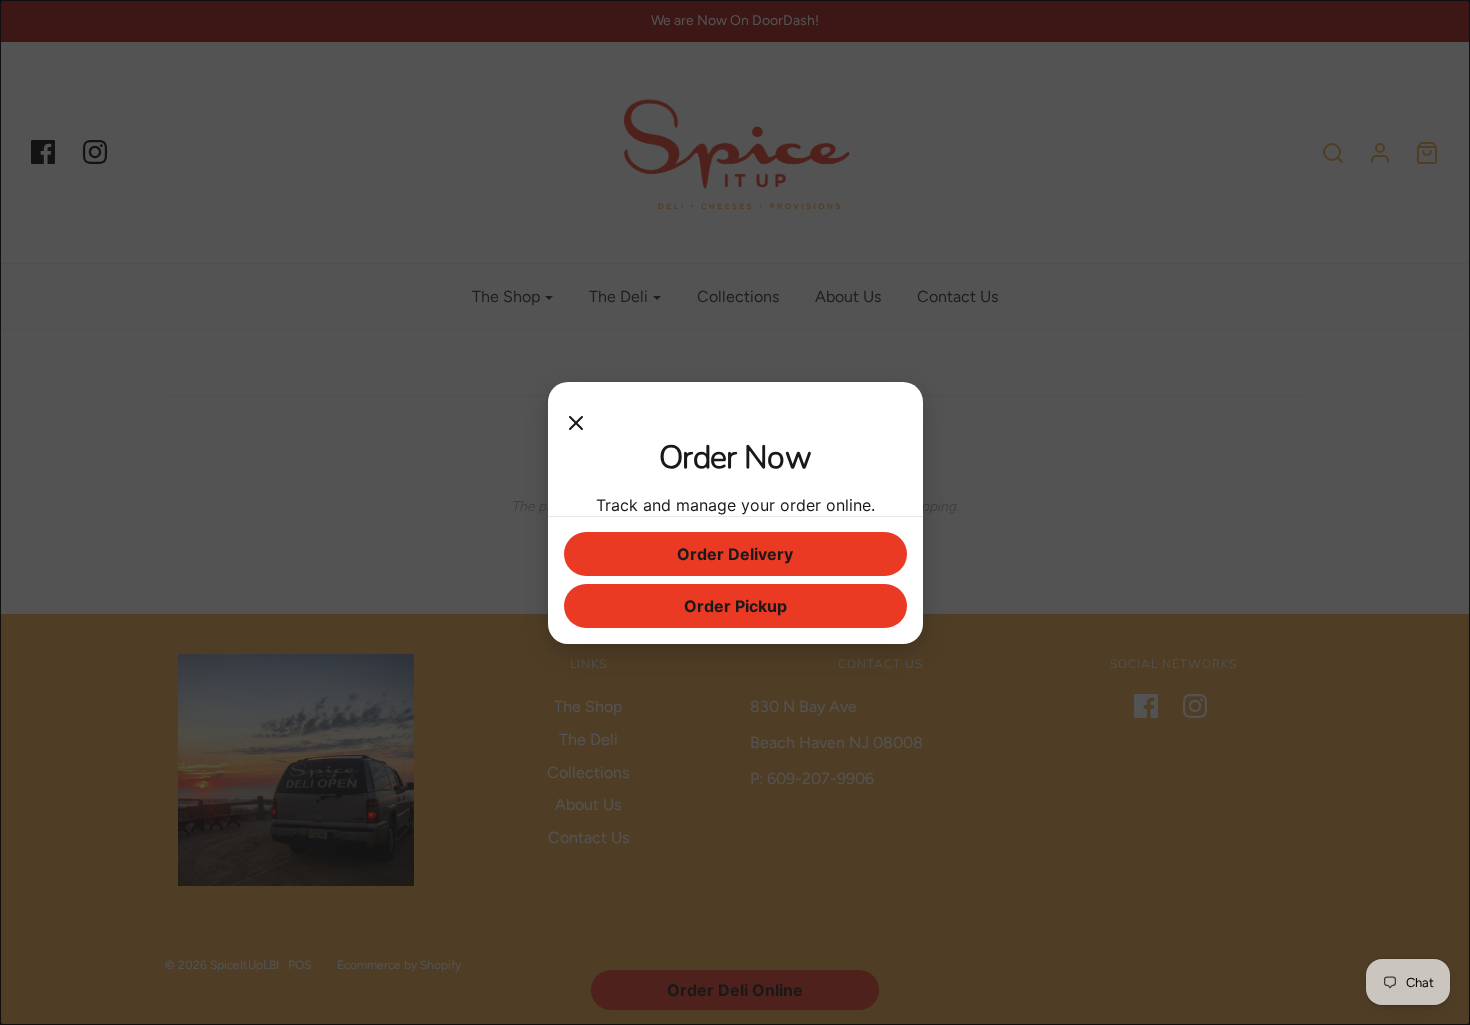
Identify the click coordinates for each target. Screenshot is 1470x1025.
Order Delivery (735, 554)
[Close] (576, 418)
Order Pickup (735, 606)
